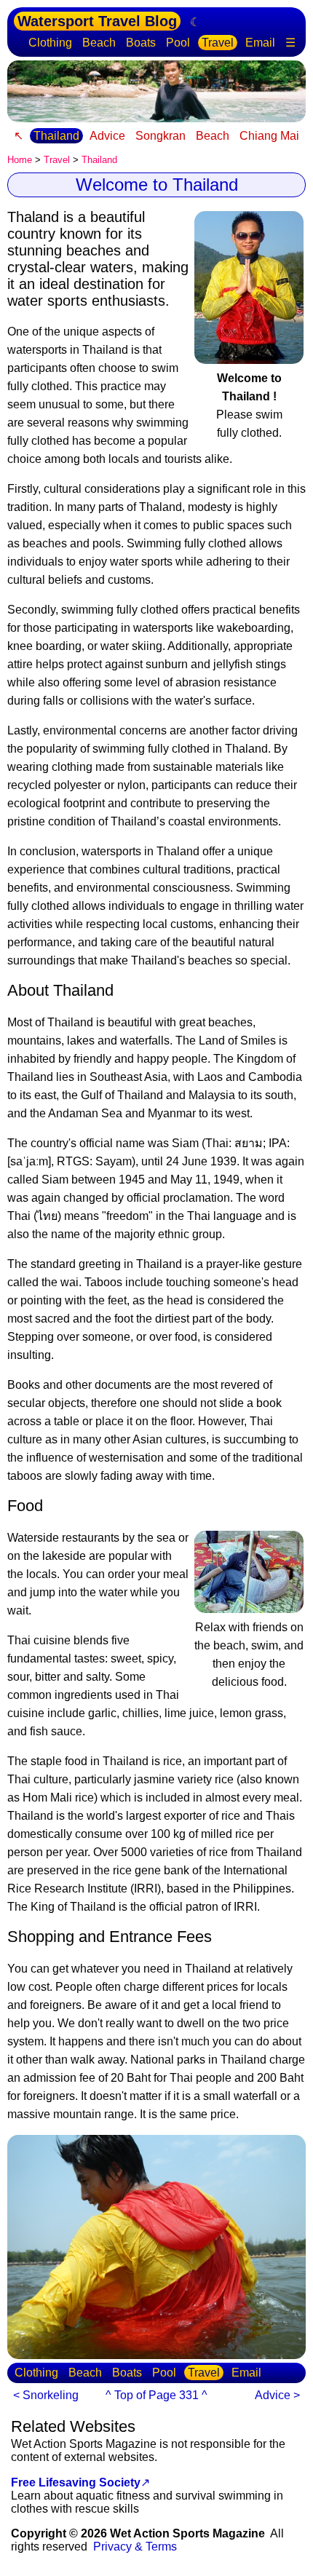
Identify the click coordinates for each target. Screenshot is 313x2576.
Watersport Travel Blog (97, 21)
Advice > (277, 2395)
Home (20, 160)
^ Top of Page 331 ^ (156, 2395)
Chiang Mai (269, 136)
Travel (218, 43)
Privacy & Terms (135, 2547)
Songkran (161, 136)
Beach (99, 43)
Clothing (50, 43)
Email (260, 43)
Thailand (56, 136)
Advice (107, 136)
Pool (178, 43)
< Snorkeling (46, 2395)
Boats (141, 43)
